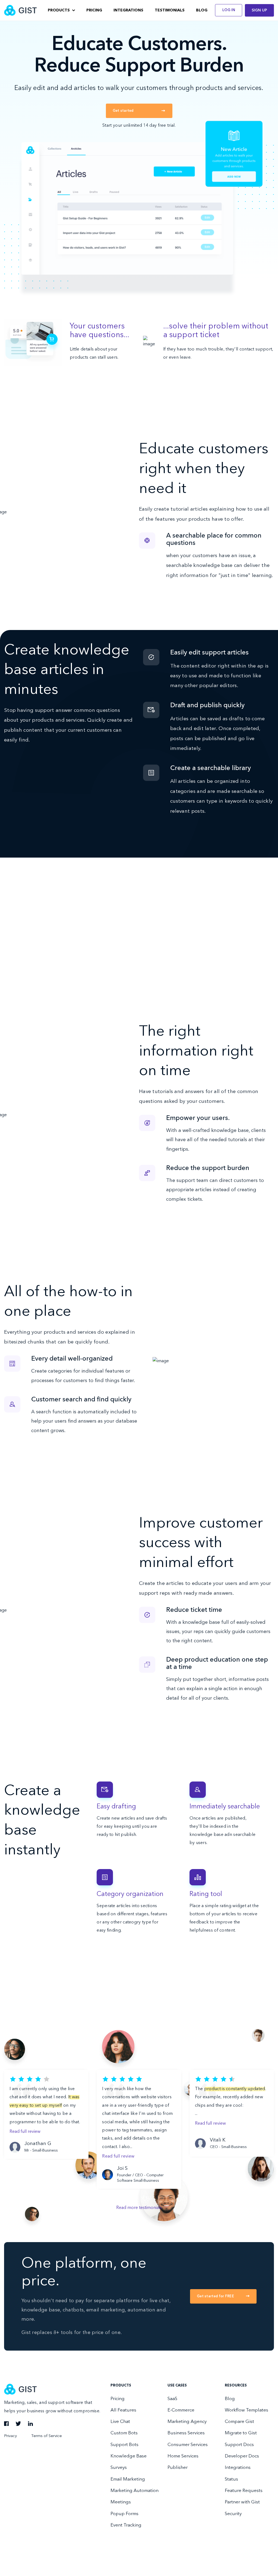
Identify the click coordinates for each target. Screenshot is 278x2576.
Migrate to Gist (241, 2433)
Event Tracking (126, 2525)
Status (231, 2479)
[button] (61, 10)
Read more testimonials (139, 2208)
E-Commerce (181, 2410)
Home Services (183, 2456)
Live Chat (120, 2422)
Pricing (94, 10)
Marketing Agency (187, 2422)
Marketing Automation (135, 2491)
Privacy (10, 2436)
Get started (123, 111)
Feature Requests (244, 2491)
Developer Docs (242, 2456)
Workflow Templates (247, 2410)
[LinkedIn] (30, 2425)
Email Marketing (128, 2479)
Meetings (121, 2502)
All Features (123, 2410)
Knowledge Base (129, 2456)
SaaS (172, 2399)
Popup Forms (124, 2514)
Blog (202, 10)
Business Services (186, 2433)
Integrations (128, 10)
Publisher (178, 2468)
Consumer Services (188, 2445)
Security (233, 2514)
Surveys (119, 2468)
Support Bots (124, 2445)
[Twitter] (18, 2425)
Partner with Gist (242, 2502)
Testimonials (170, 10)
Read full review (25, 2132)
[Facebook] (6, 2425)
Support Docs (239, 2445)
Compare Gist (239, 2422)
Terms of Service (47, 2436)
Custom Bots (124, 2433)
